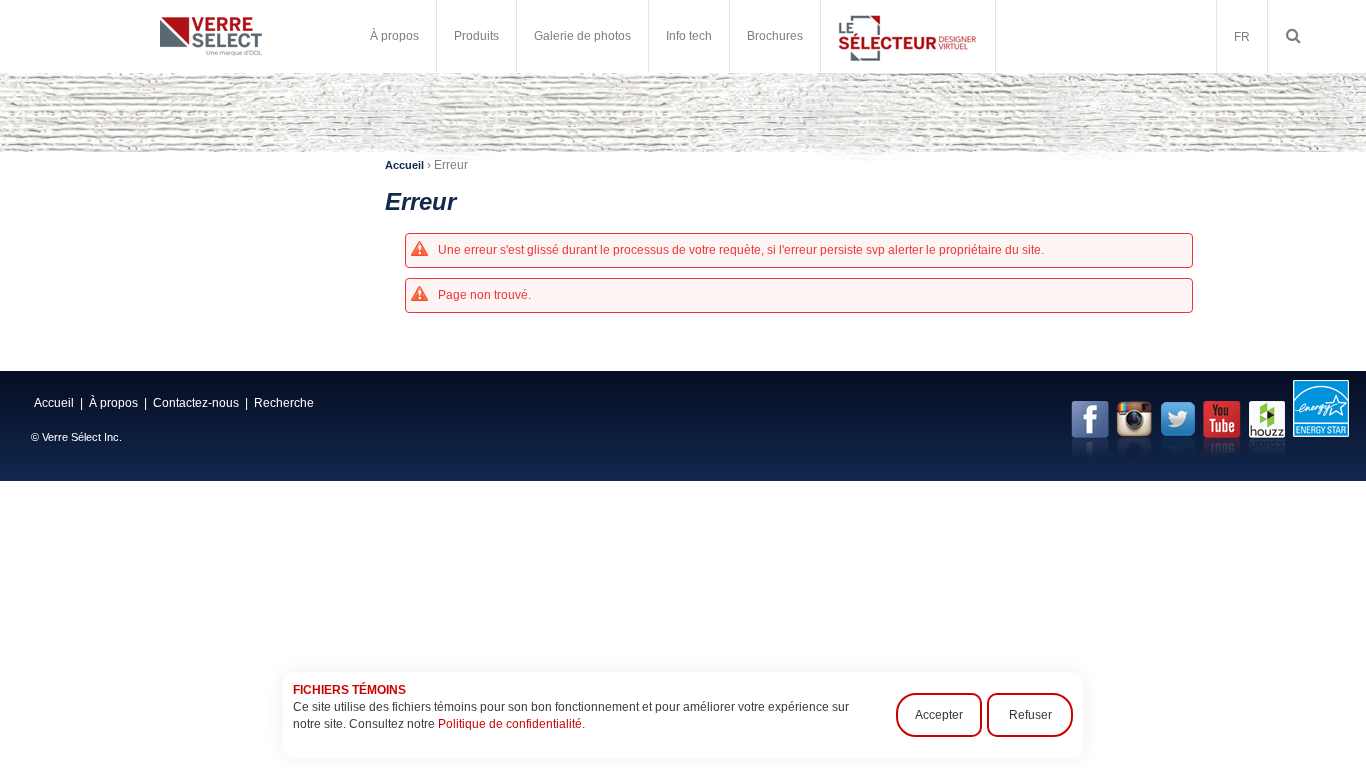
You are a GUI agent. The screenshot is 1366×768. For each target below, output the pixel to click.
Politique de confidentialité (510, 724)
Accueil (404, 165)
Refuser (1030, 715)
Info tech (689, 36)
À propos (113, 403)
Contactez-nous (196, 403)
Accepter (939, 715)
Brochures (775, 36)
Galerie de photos (582, 36)
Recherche (284, 403)
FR (1242, 37)
